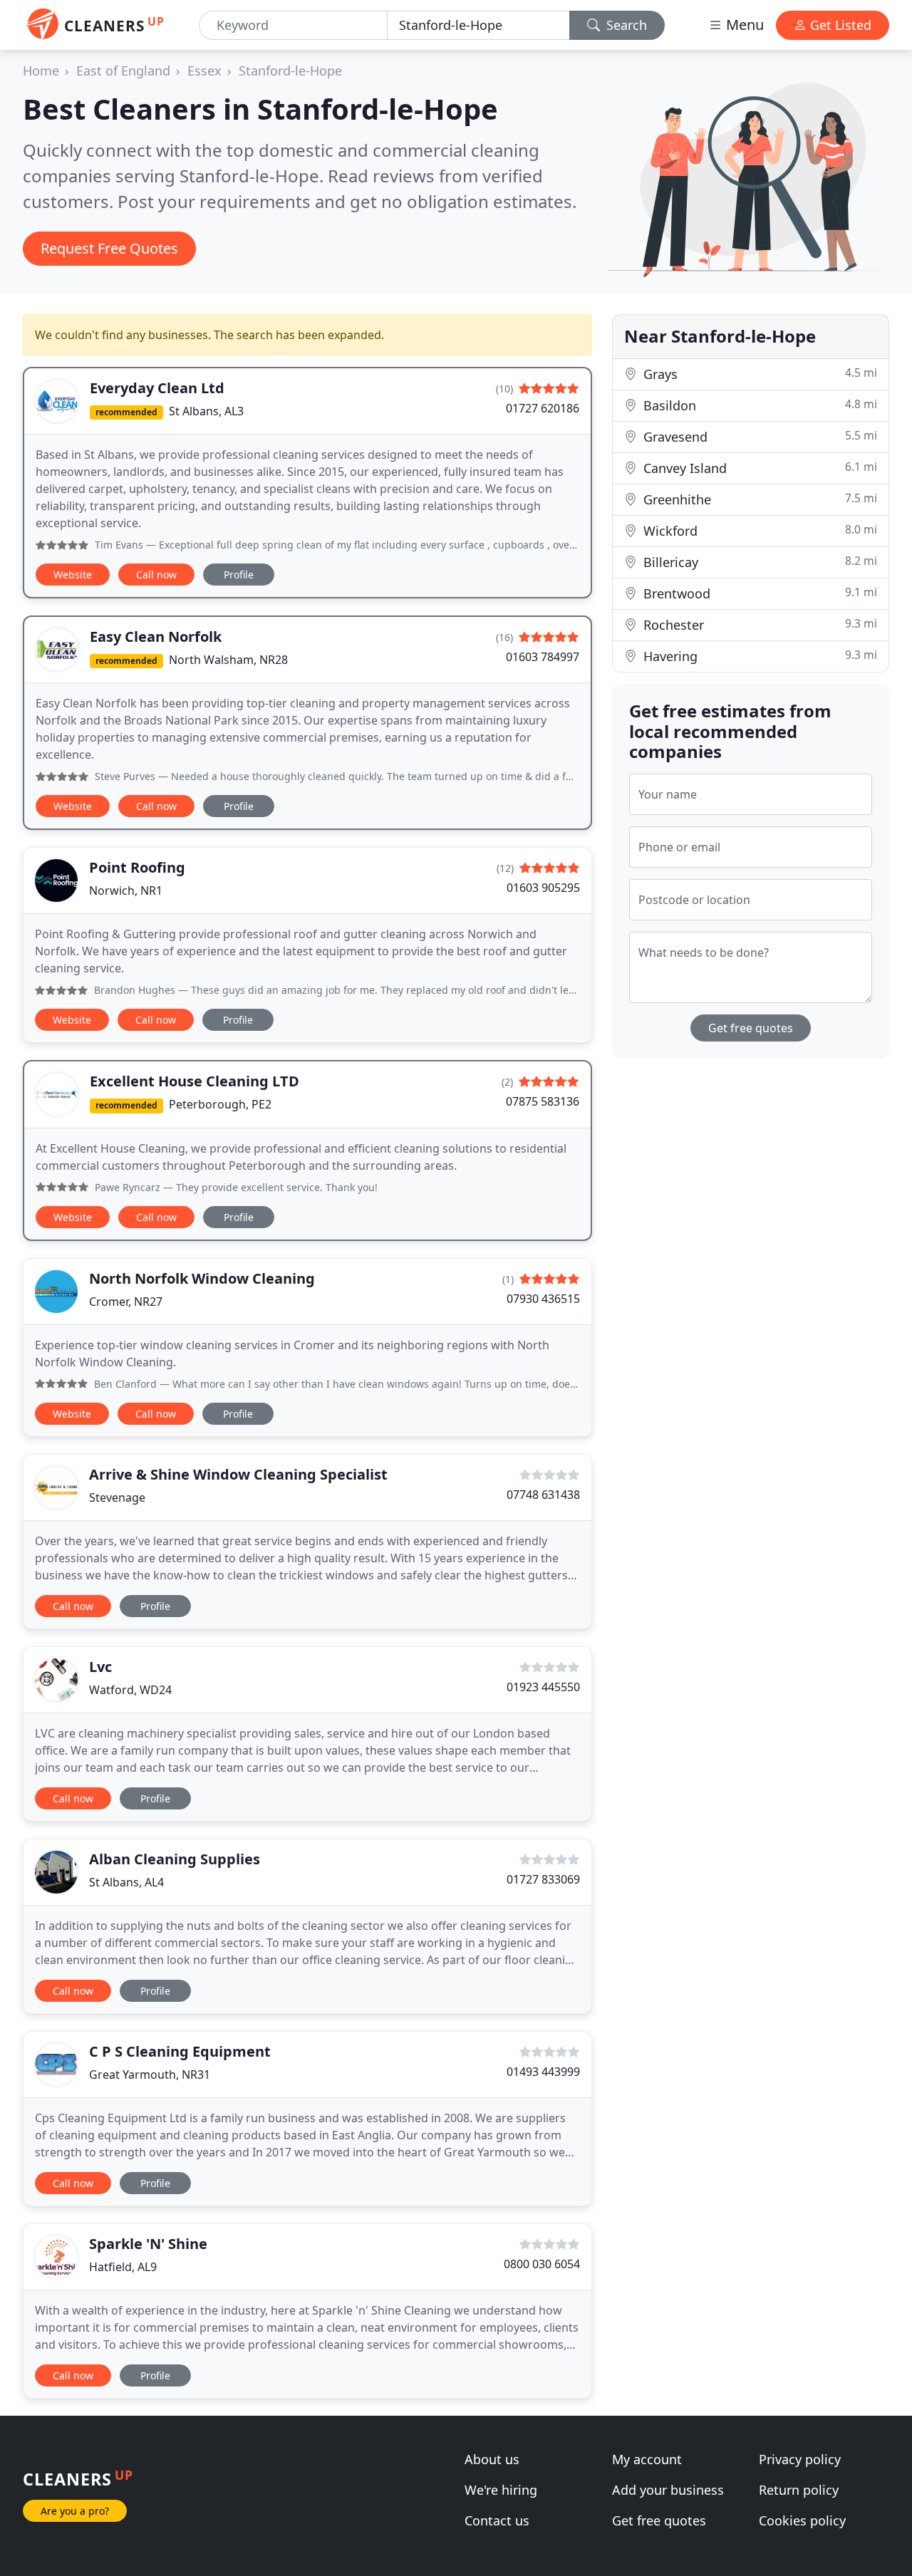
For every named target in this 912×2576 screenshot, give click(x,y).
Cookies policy (802, 2520)
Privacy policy (800, 2459)
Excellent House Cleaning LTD (195, 1081)
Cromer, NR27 (126, 1302)
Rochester (758, 624)
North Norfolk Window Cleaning (202, 1278)
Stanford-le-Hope (290, 71)
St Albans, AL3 (206, 411)
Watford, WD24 (130, 1690)
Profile (239, 575)
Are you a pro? (75, 2511)
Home (41, 71)
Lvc (100, 1667)
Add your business (668, 2490)
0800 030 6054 (542, 2264)
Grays (758, 374)
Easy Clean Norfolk (156, 637)
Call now (156, 575)
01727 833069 (543, 1879)
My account (647, 2459)
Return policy (799, 2490)
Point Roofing (137, 867)
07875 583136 (543, 1101)
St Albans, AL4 (126, 1882)
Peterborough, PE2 (220, 1104)
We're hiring (501, 2490)
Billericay (758, 562)
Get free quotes (751, 1028)
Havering (758, 656)
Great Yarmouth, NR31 (150, 2074)
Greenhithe (758, 499)
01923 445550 (543, 1687)
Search (625, 25)
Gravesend (758, 436)
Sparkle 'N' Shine (148, 2244)
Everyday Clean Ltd (157, 388)
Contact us (497, 2520)
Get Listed (839, 25)
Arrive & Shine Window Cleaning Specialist (238, 1474)
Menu (743, 25)
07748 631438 (543, 1495)
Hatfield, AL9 (123, 2267)
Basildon (758, 405)
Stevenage (117, 1497)
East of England (123, 71)
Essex (204, 71)
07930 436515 (543, 1299)
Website (73, 575)
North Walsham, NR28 (228, 660)
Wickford (758, 530)
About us (492, 2459)
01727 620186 (543, 408)
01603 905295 (543, 888)
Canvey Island (758, 468)
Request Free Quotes (109, 248)
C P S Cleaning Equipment (180, 2051)
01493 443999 (543, 2072)
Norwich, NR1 (126, 890)
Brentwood (758, 593)
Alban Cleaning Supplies (175, 1859)
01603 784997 (543, 657)
